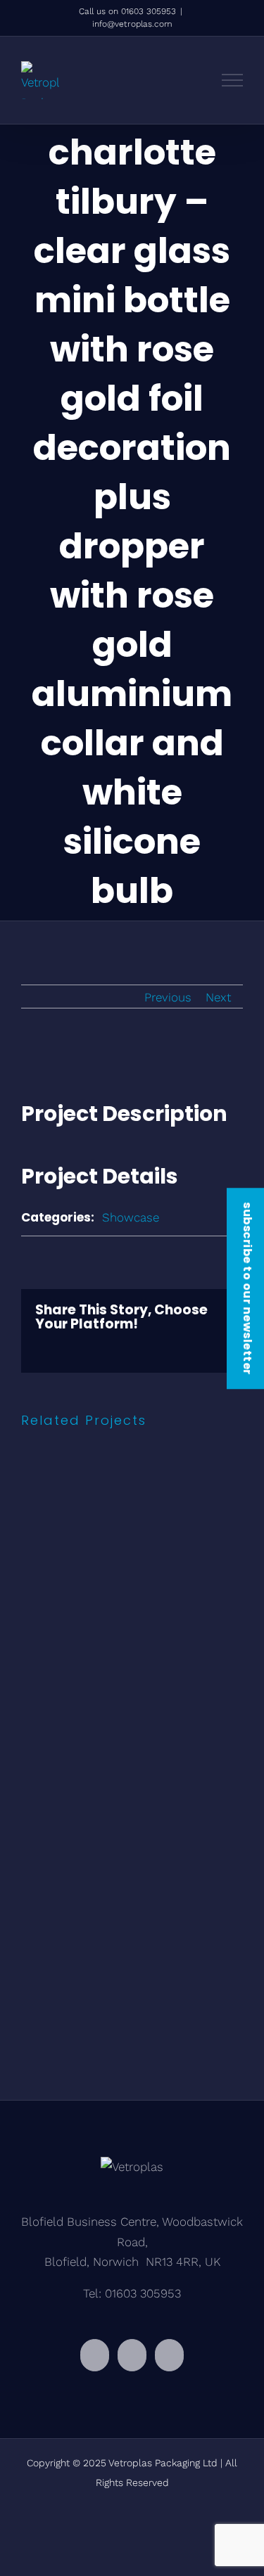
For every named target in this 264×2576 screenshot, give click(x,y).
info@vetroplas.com (132, 24)
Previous (168, 997)
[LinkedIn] (132, 2355)
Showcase (131, 1217)
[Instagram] (95, 2355)
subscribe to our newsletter (247, 1288)
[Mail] (169, 2355)
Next (218, 997)
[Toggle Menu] (233, 80)
